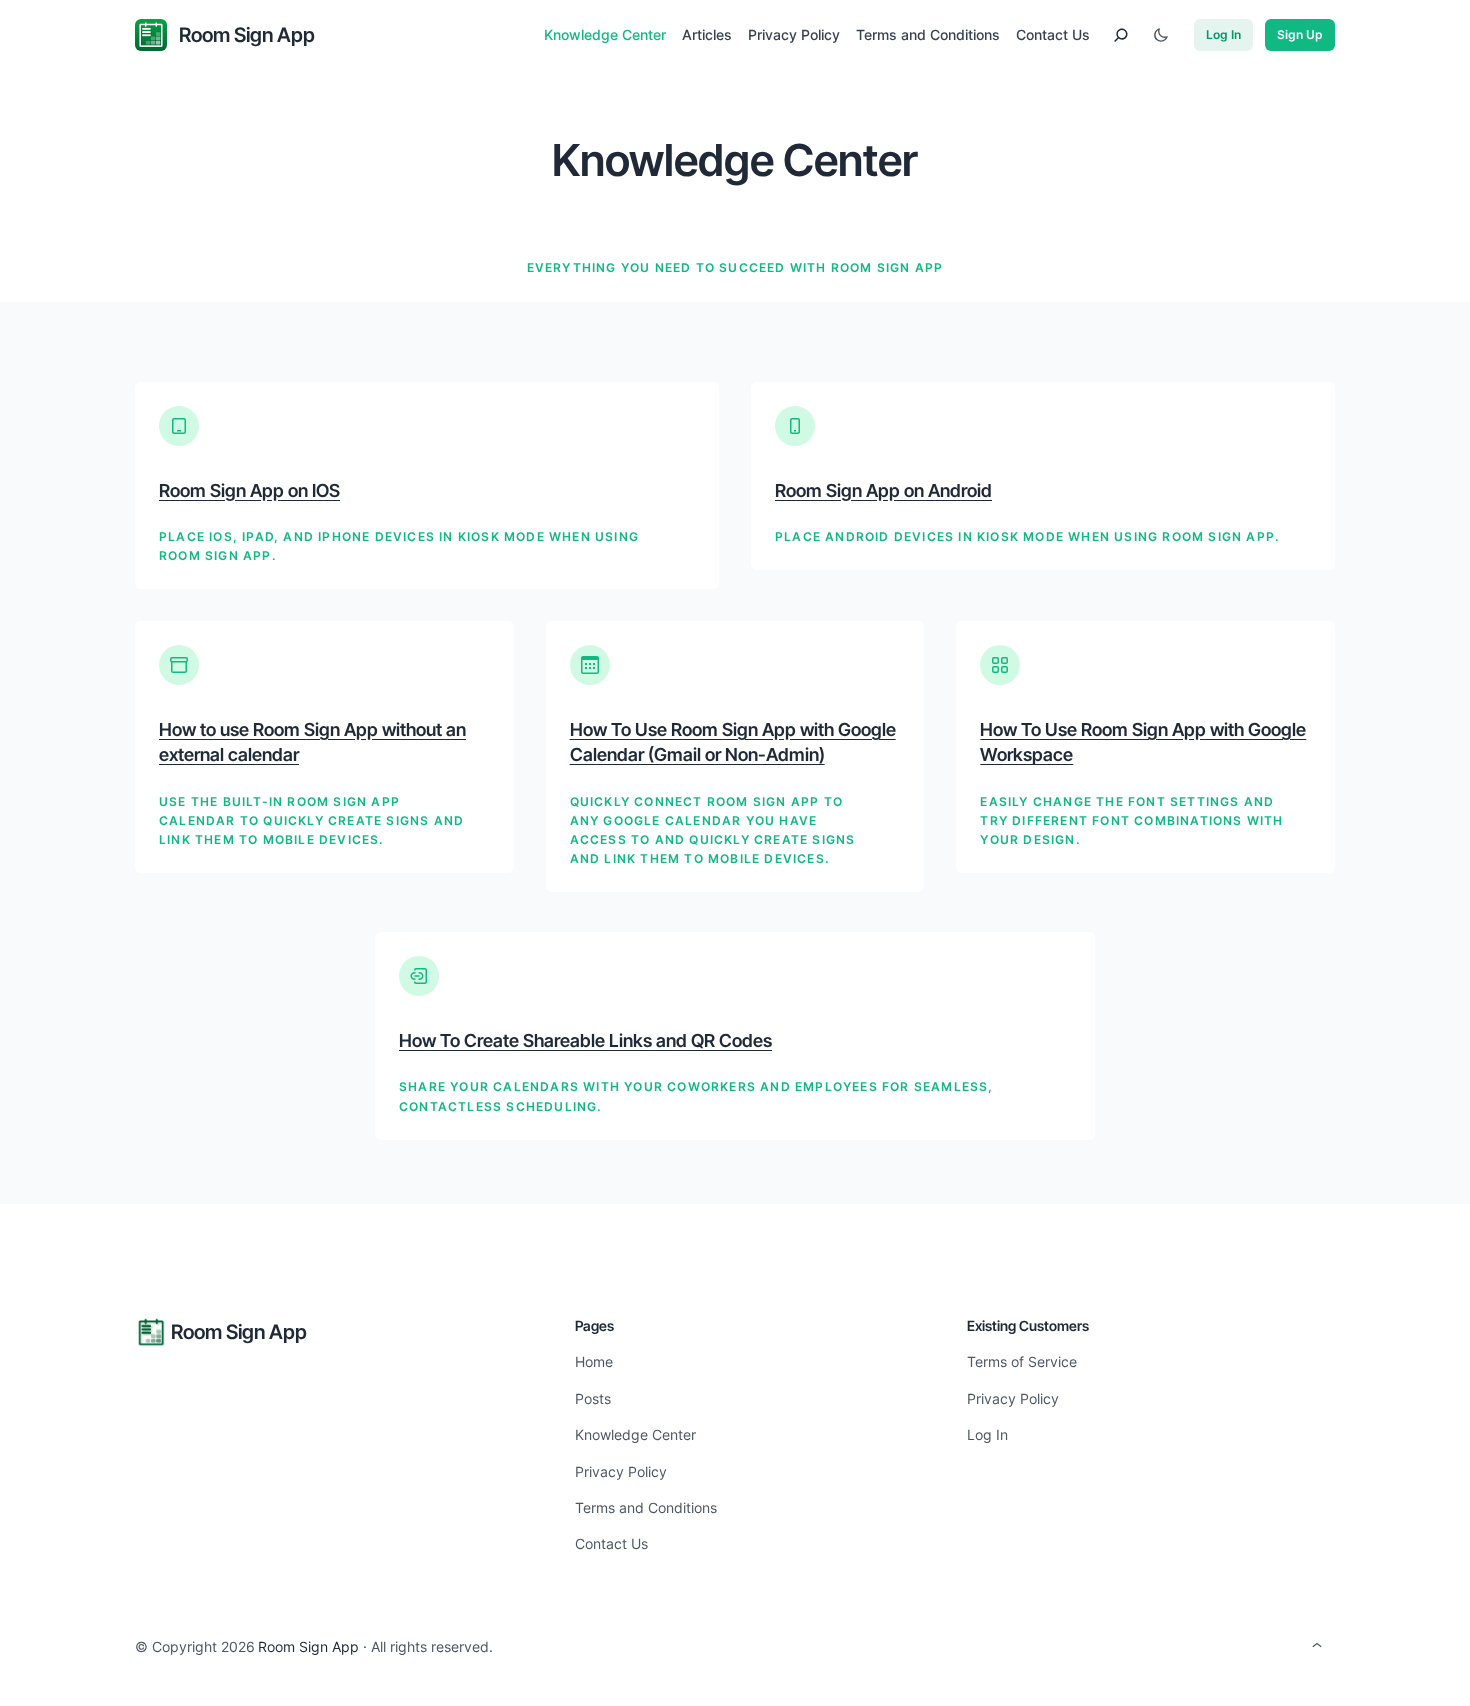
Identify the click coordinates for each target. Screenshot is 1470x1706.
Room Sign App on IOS (249, 490)
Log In (1223, 34)
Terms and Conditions (646, 1507)
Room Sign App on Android (883, 490)
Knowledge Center (635, 1434)
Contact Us (611, 1543)
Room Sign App (247, 35)
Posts (593, 1398)
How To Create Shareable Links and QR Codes (585, 1040)
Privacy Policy (621, 1471)
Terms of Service (1022, 1361)
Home (594, 1361)
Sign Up (1300, 34)
